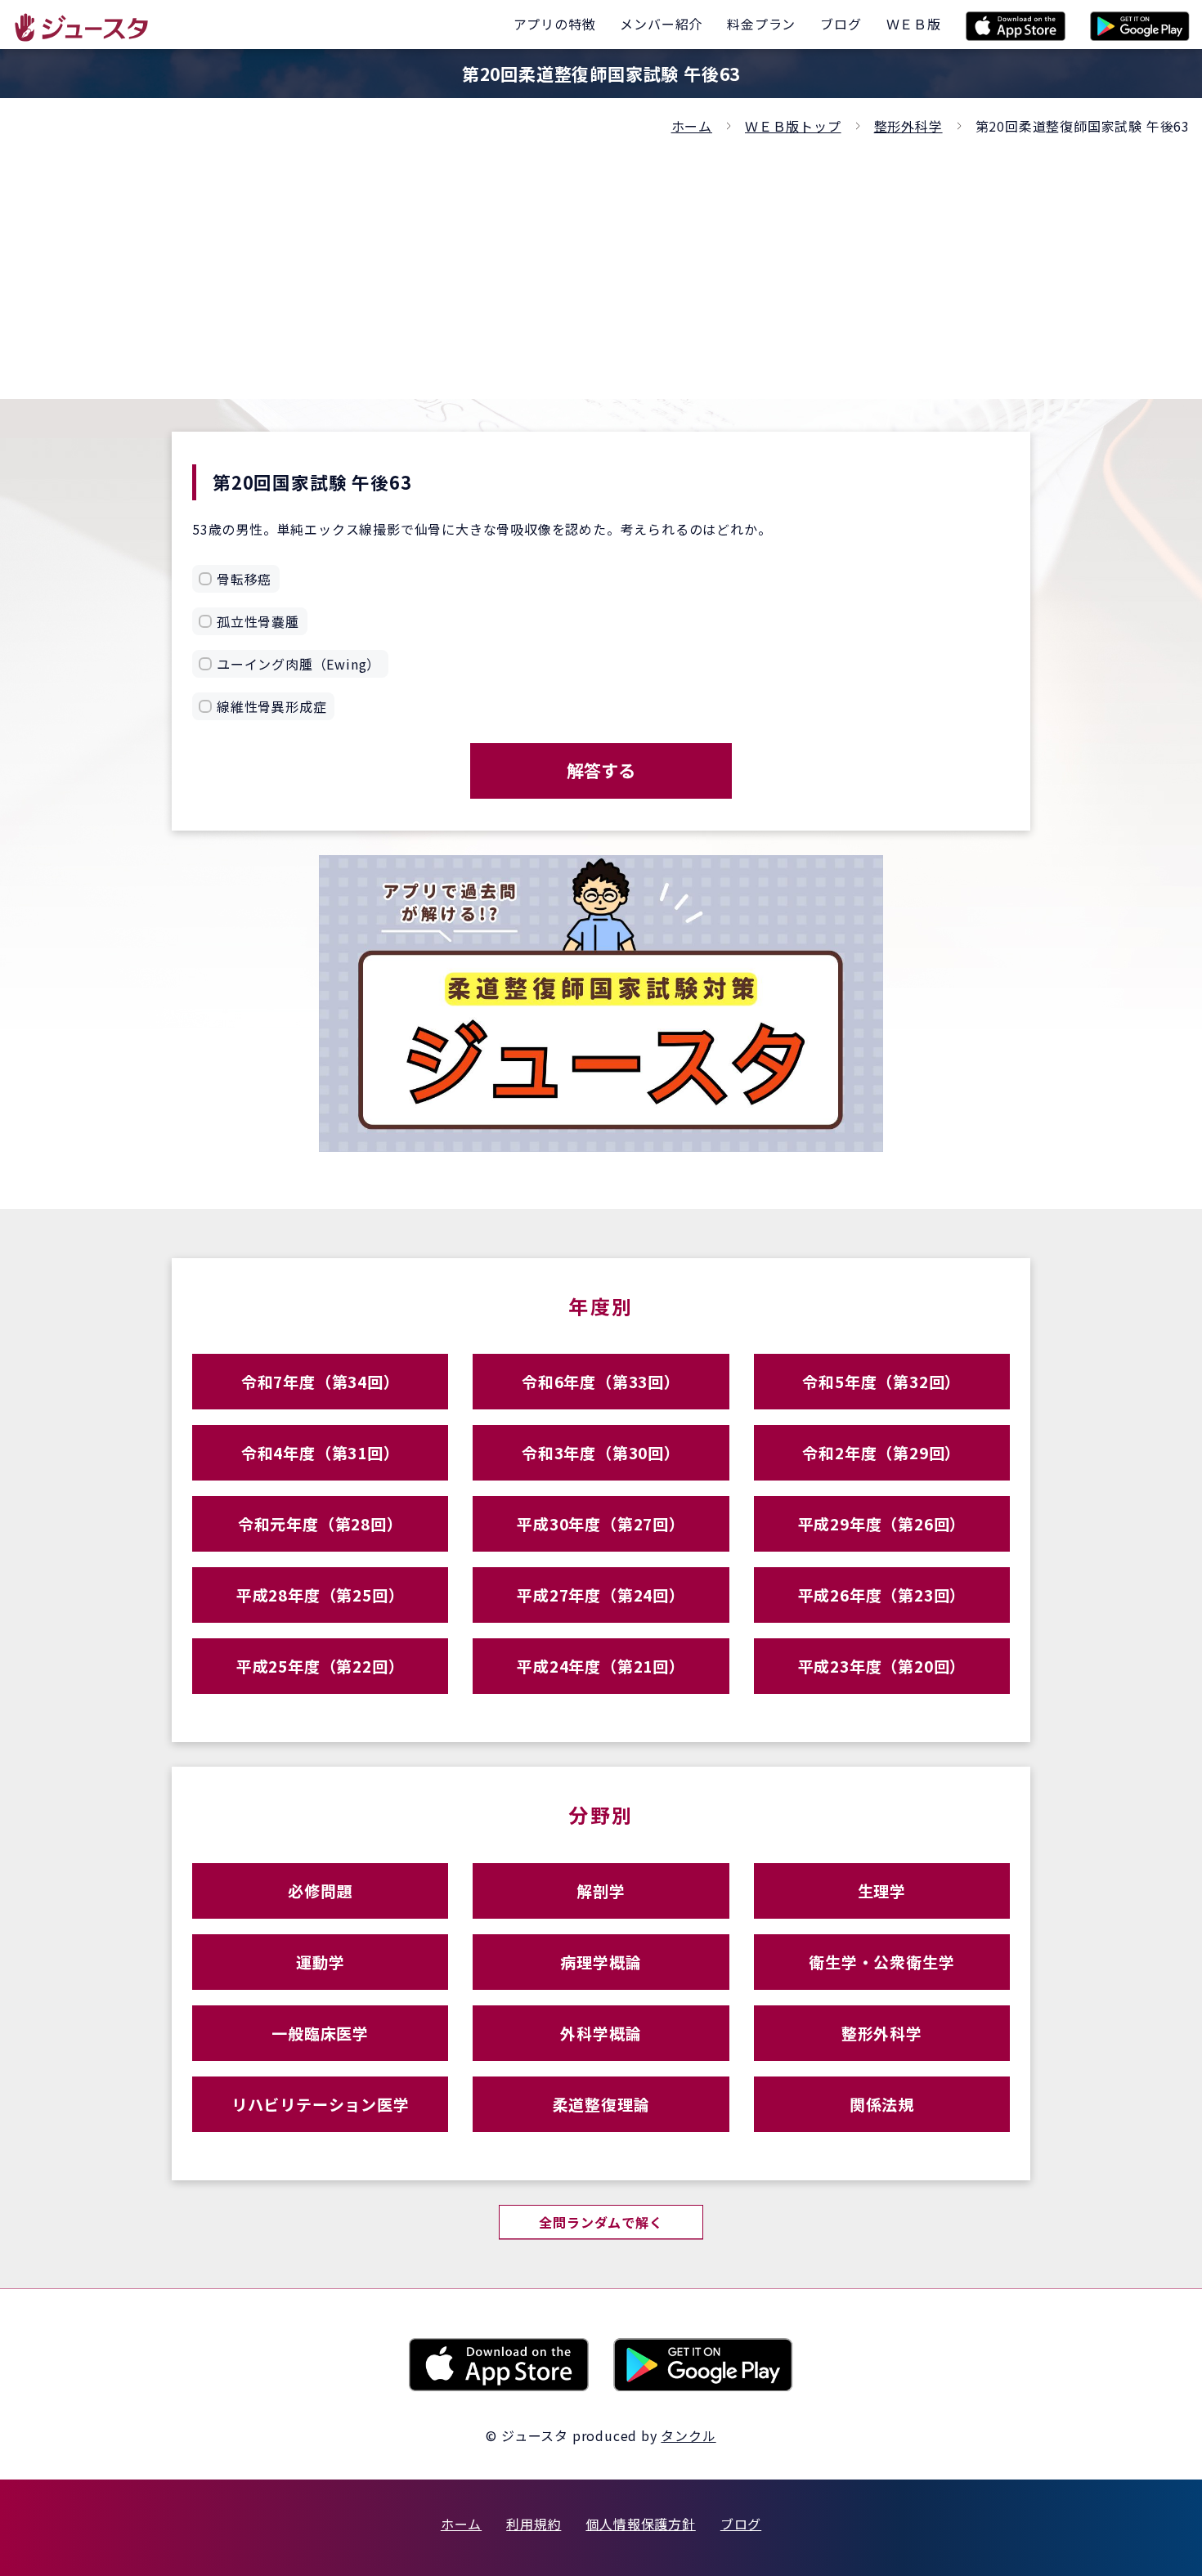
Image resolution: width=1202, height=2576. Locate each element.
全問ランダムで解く (601, 2222)
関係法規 (882, 2104)
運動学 (320, 1962)
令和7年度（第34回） (321, 1381)
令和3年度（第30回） (601, 1452)
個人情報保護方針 (640, 2524)
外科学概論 (601, 2033)
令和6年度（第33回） (601, 1381)
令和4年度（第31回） (321, 1452)
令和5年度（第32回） (881, 1381)
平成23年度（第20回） (882, 1666)
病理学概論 (601, 1962)
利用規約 (534, 2524)
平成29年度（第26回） (882, 1523)
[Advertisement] (601, 260)
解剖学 (601, 1891)
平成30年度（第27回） (601, 1523)
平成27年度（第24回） (601, 1595)
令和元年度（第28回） (321, 1523)
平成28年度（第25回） (321, 1595)
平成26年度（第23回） (882, 1595)
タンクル (688, 2435)
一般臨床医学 (320, 2033)
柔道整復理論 (601, 2104)
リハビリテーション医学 (321, 2104)
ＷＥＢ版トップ (793, 126)
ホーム (692, 126)
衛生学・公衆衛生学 (881, 1962)
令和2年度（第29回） (881, 1452)
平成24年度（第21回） (601, 1666)
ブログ (741, 2524)
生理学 (882, 1891)
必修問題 (320, 1891)
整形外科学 (908, 126)
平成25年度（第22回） (321, 1666)
